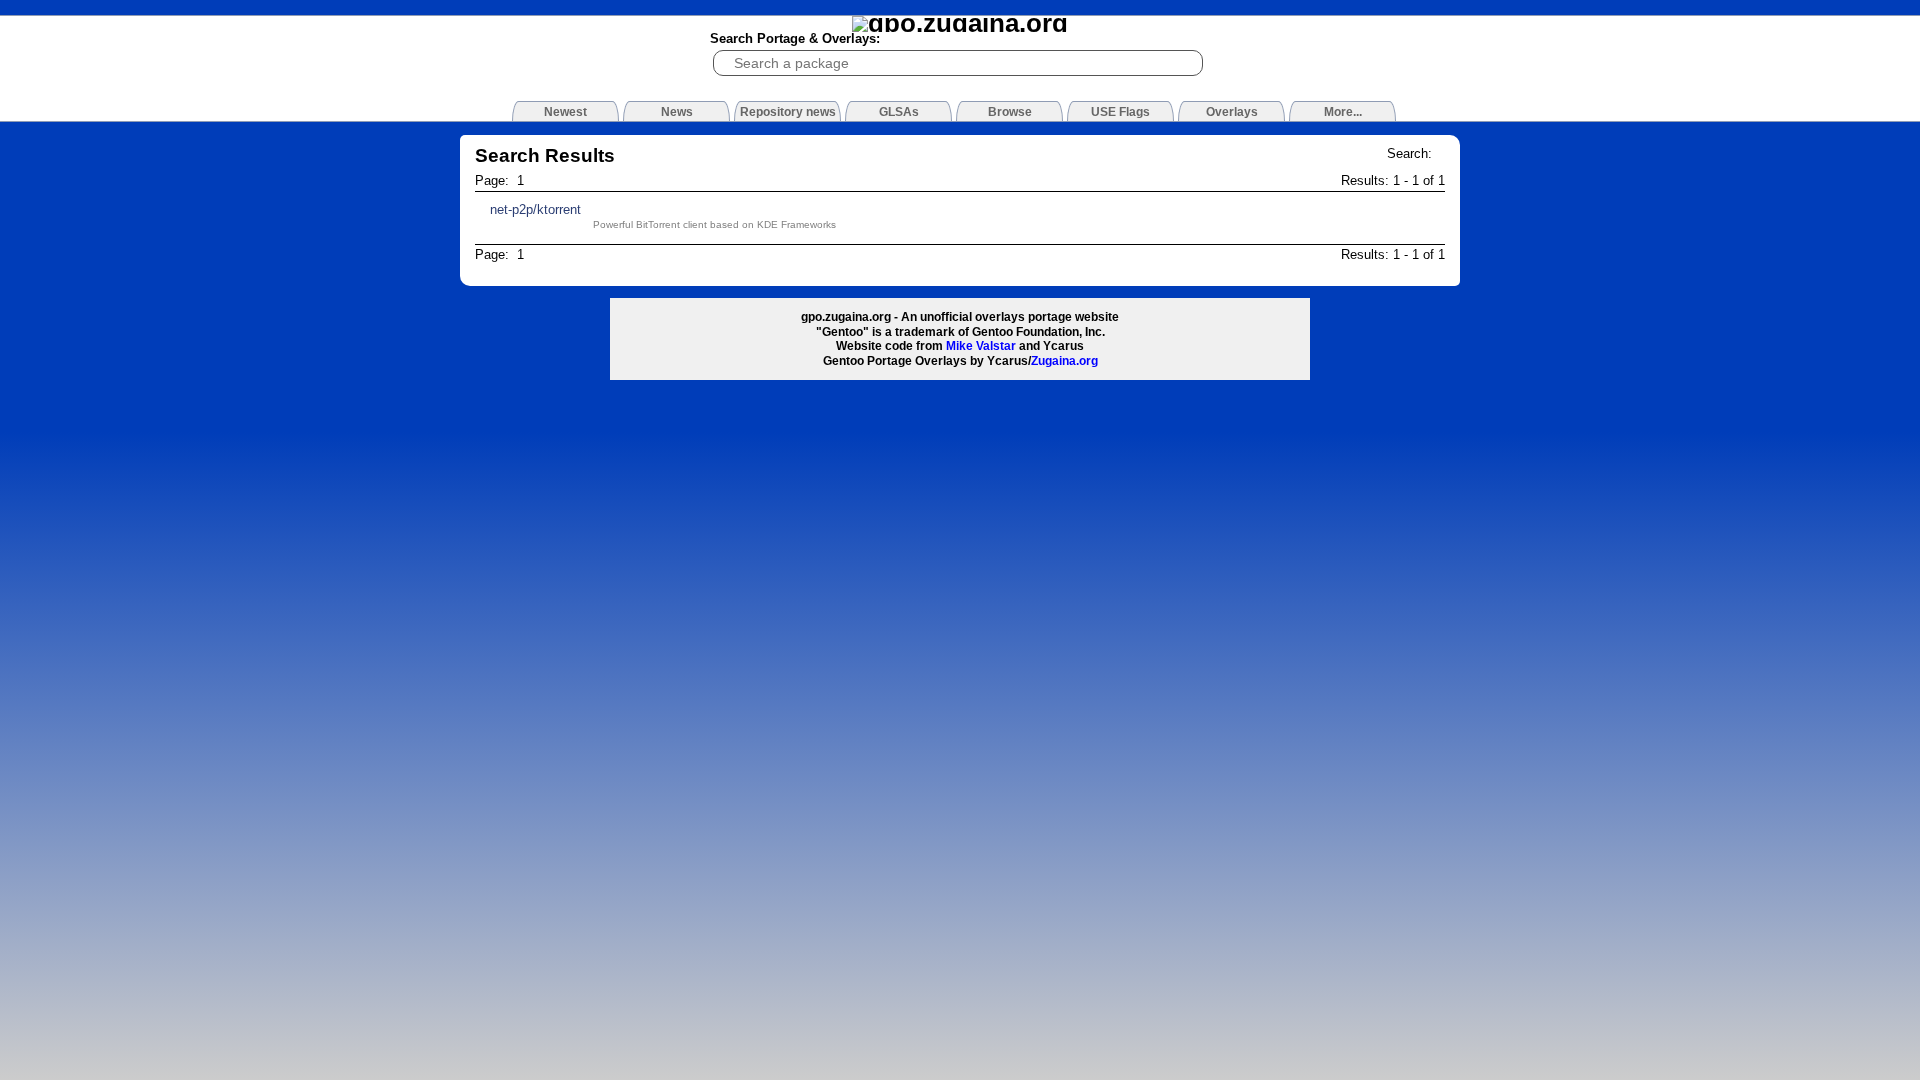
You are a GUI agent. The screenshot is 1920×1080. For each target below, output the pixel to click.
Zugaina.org (1064, 361)
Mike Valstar (981, 346)
